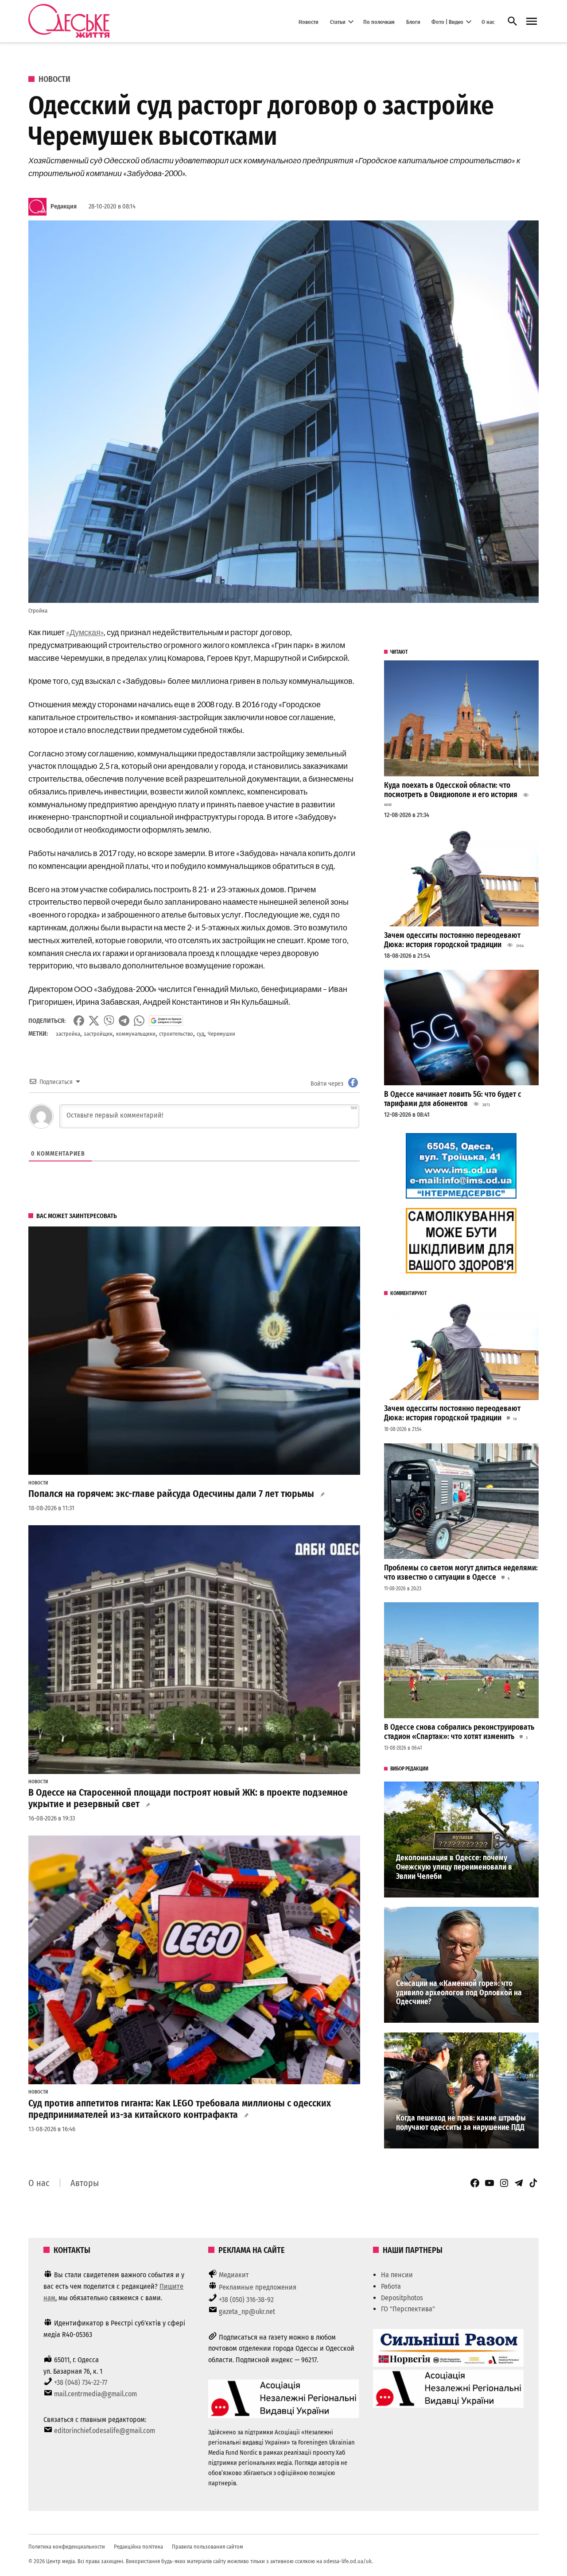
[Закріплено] (532, 21)
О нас (488, 21)
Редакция (64, 206)
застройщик (98, 1034)
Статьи (338, 21)
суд (200, 1034)
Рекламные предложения (258, 2287)
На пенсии (397, 2275)
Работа (391, 2286)
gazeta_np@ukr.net (247, 2312)
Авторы (85, 2183)
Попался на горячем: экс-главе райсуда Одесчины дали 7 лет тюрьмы (171, 1494)
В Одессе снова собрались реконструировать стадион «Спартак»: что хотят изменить (459, 1732)
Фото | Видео (447, 21)
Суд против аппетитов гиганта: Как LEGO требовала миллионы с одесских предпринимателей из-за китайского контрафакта (180, 2109)
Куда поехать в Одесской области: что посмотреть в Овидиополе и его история (451, 790)
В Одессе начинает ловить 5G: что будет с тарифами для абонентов (453, 1099)
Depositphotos (402, 2298)
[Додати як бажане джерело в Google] (166, 1021)
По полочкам (379, 21)
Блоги (413, 21)
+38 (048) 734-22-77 (81, 2382)
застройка (68, 1034)
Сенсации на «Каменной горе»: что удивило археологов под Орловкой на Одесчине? (459, 1993)
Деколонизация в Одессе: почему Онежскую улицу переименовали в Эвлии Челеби (454, 1867)
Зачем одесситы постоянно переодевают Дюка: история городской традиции (452, 940)
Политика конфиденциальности (67, 2547)
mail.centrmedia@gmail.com (95, 2394)
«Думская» (85, 632)
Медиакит (234, 2275)
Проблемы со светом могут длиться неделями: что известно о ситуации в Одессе (461, 1573)
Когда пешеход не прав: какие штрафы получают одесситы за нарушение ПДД (461, 2123)
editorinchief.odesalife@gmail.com (105, 2431)
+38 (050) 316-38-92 (246, 2300)
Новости (309, 21)
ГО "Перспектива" (408, 2309)
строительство (176, 1034)
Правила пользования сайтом (208, 2547)
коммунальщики (136, 1034)
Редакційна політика (138, 2547)
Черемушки (221, 1034)
